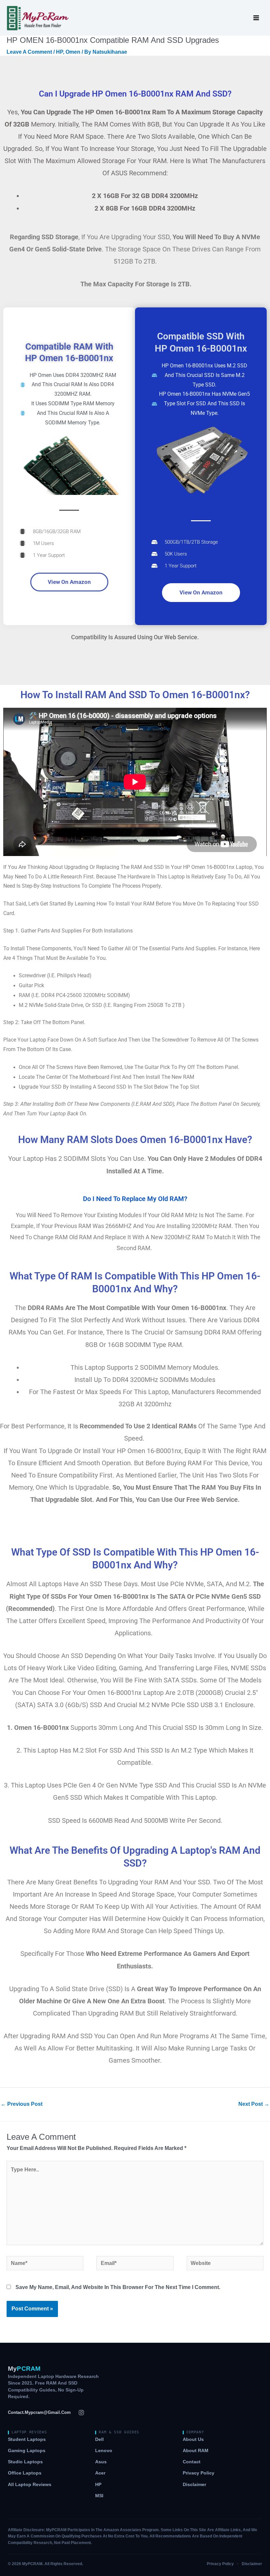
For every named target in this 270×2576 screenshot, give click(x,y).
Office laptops (25, 2473)
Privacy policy (199, 2473)
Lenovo (104, 2451)
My (24, 2369)
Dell (99, 2439)
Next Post (254, 2104)
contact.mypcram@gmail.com (39, 2412)
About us (193, 2439)
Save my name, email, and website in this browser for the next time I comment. (118, 2287)
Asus (101, 2462)
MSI (99, 2496)
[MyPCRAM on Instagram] (81, 2413)
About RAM (196, 2451)
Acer (100, 2473)
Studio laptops (25, 2462)
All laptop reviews (30, 2485)
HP (59, 52)
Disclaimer (194, 2485)
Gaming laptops (27, 2451)
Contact (192, 2462)
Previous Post (22, 2104)
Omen (73, 52)
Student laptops (27, 2439)
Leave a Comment (29, 52)
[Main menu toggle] (256, 18)
